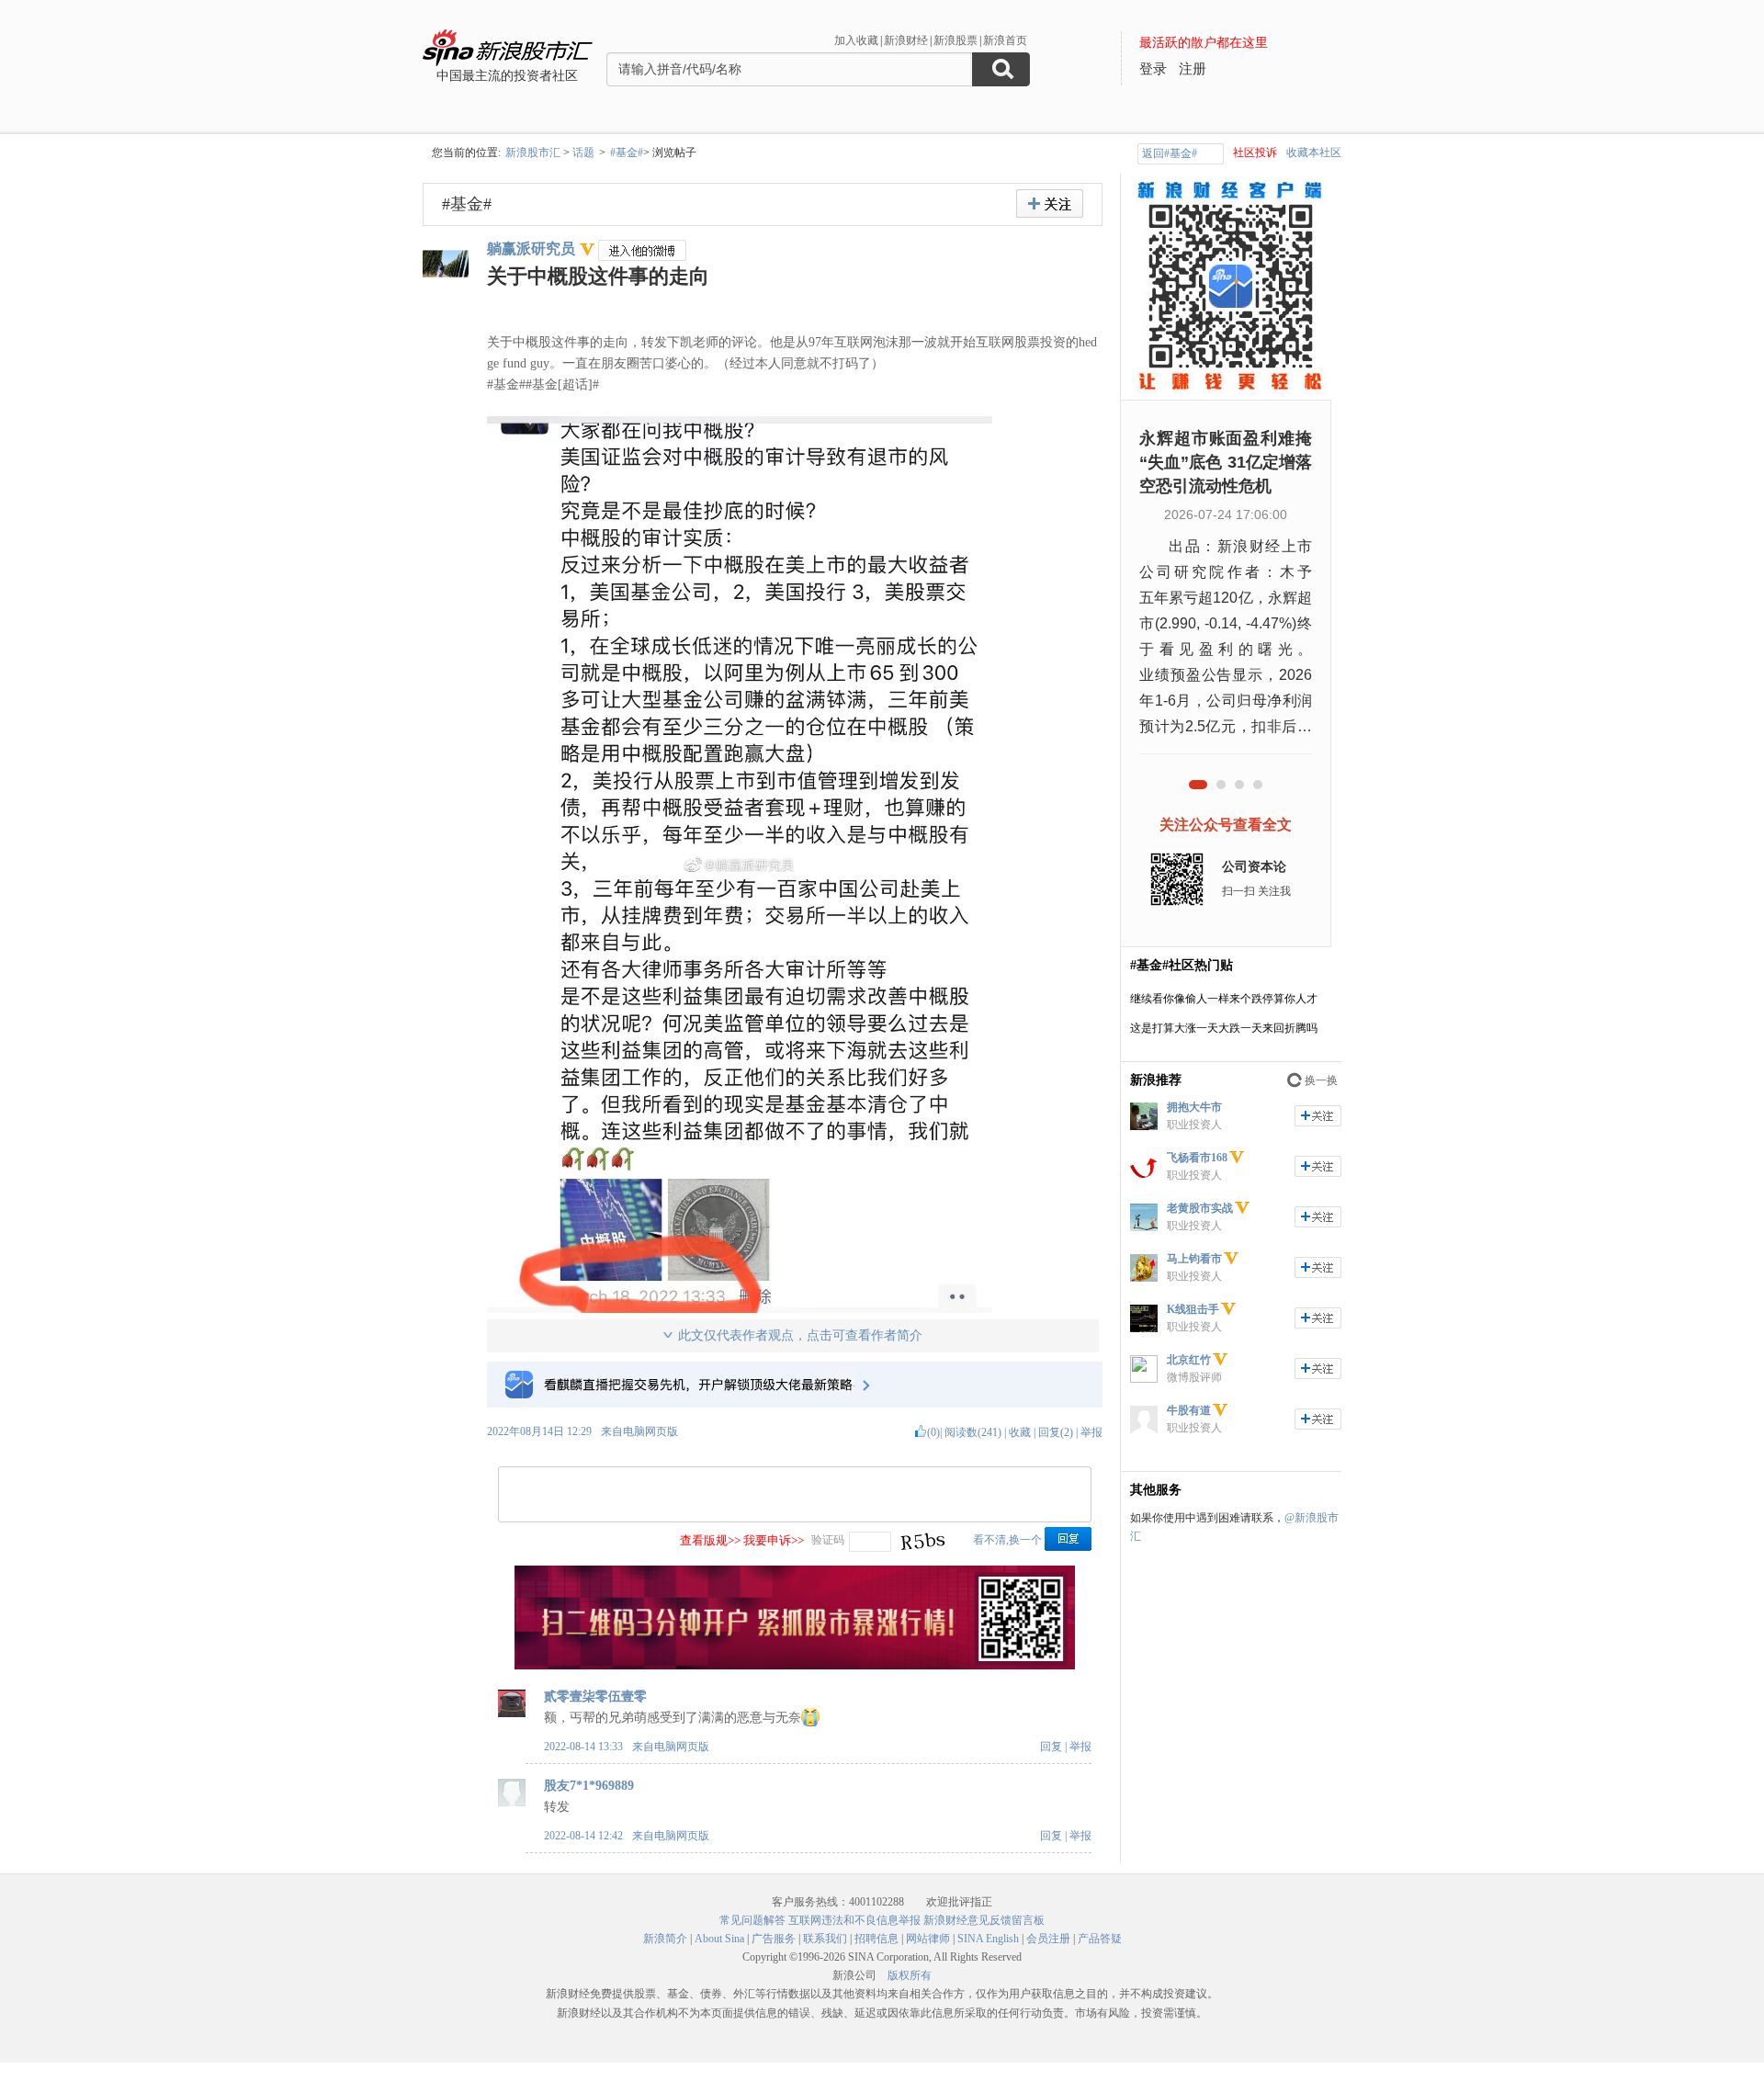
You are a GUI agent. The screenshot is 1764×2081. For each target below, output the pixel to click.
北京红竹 (1189, 1360)
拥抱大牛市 (1194, 1107)
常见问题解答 (752, 1920)
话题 (583, 153)
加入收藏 (856, 40)
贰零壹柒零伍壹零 (595, 1696)
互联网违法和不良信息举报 (854, 1920)
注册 (1193, 69)
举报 (1091, 1432)
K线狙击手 (1193, 1309)
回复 (1051, 1747)
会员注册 (1048, 1939)
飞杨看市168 (1197, 1158)
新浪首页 (1005, 40)
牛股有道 (1189, 1410)
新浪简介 (665, 1939)
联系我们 (825, 1939)
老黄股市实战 (1200, 1208)
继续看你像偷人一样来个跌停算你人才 (1224, 999)
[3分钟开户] (795, 1666)
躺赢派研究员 (531, 249)
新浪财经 (906, 40)
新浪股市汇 (533, 153)
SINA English (988, 1939)
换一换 (1321, 1080)
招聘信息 (876, 1939)
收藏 (1020, 1432)
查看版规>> (710, 1540)
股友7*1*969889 (589, 1786)
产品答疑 (1100, 1939)
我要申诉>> (774, 1540)
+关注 (1050, 204)
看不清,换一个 (1007, 1540)
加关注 (1318, 1116)
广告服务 (774, 1939)
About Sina (719, 1939)
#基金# (627, 153)
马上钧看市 (1194, 1259)
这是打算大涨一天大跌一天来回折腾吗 (1224, 1028)
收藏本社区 (1314, 153)
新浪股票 (955, 40)
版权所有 (910, 1975)
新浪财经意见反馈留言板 (984, 1920)
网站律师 (928, 1939)
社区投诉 (1255, 153)
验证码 (828, 1540)
